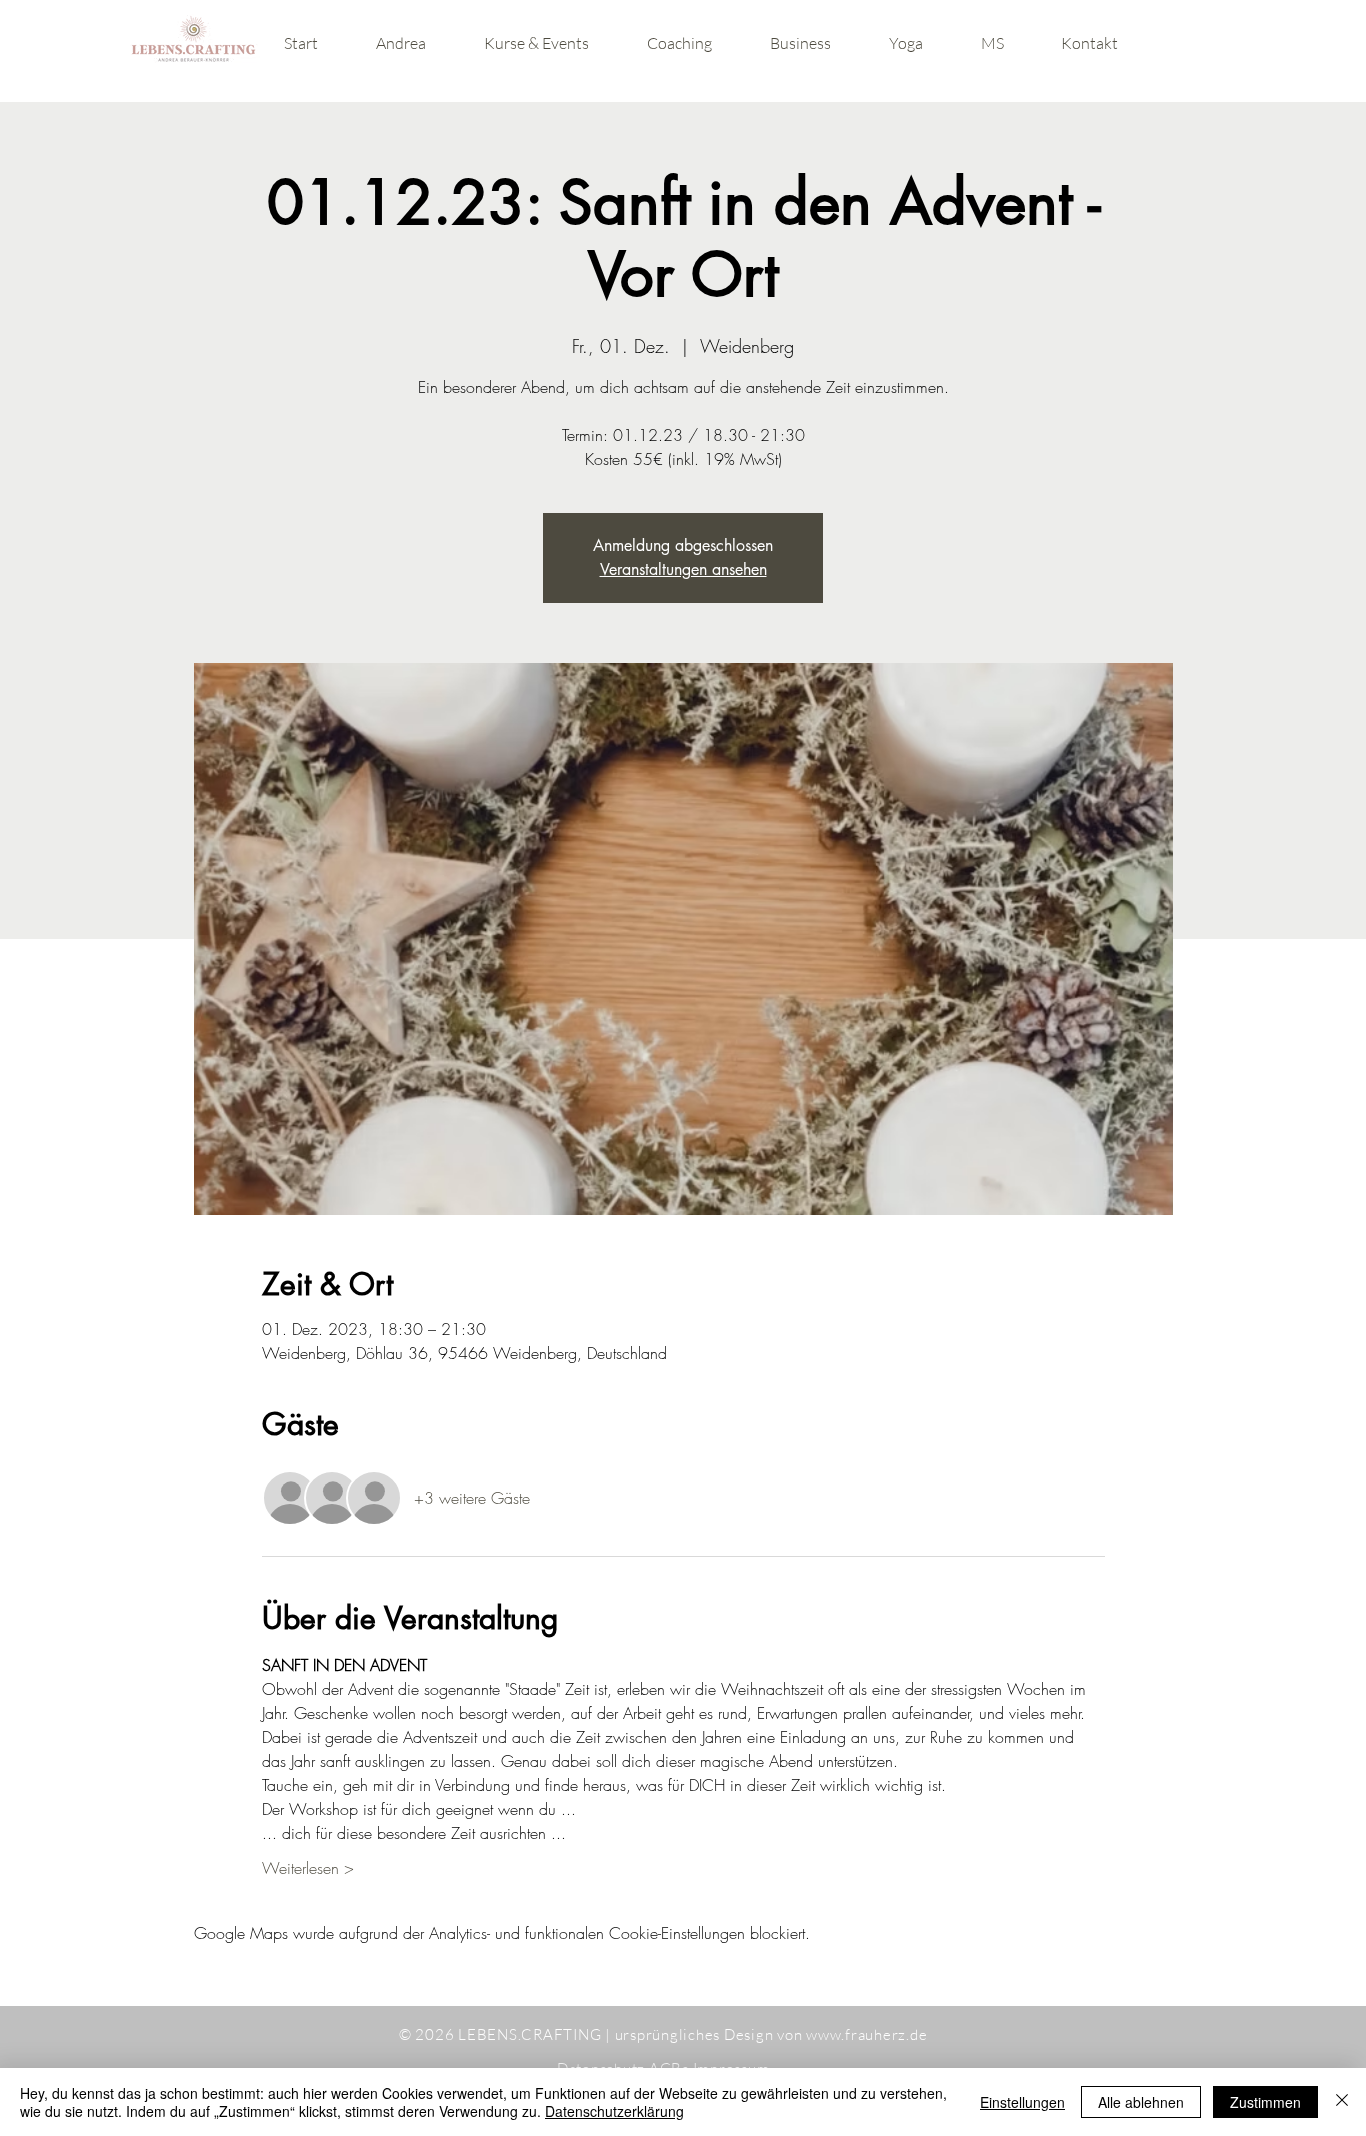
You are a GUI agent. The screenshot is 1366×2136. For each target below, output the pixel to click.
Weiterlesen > (308, 1868)
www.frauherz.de (866, 2034)
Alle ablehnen (1141, 2102)
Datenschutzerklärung (614, 2111)
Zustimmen (1265, 2102)
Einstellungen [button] (1022, 2102)
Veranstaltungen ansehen (683, 569)
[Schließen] (1342, 2102)
